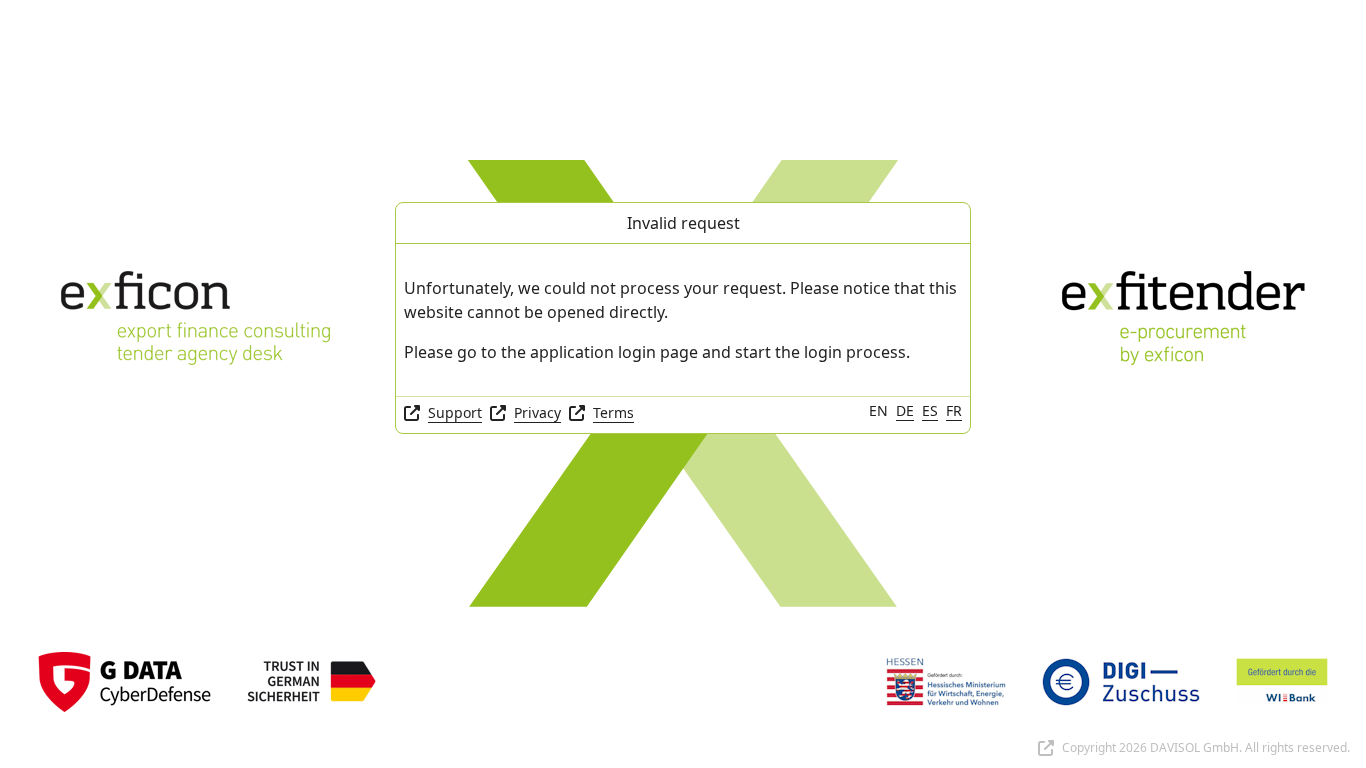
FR (954, 410)
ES (930, 410)
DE (905, 410)
